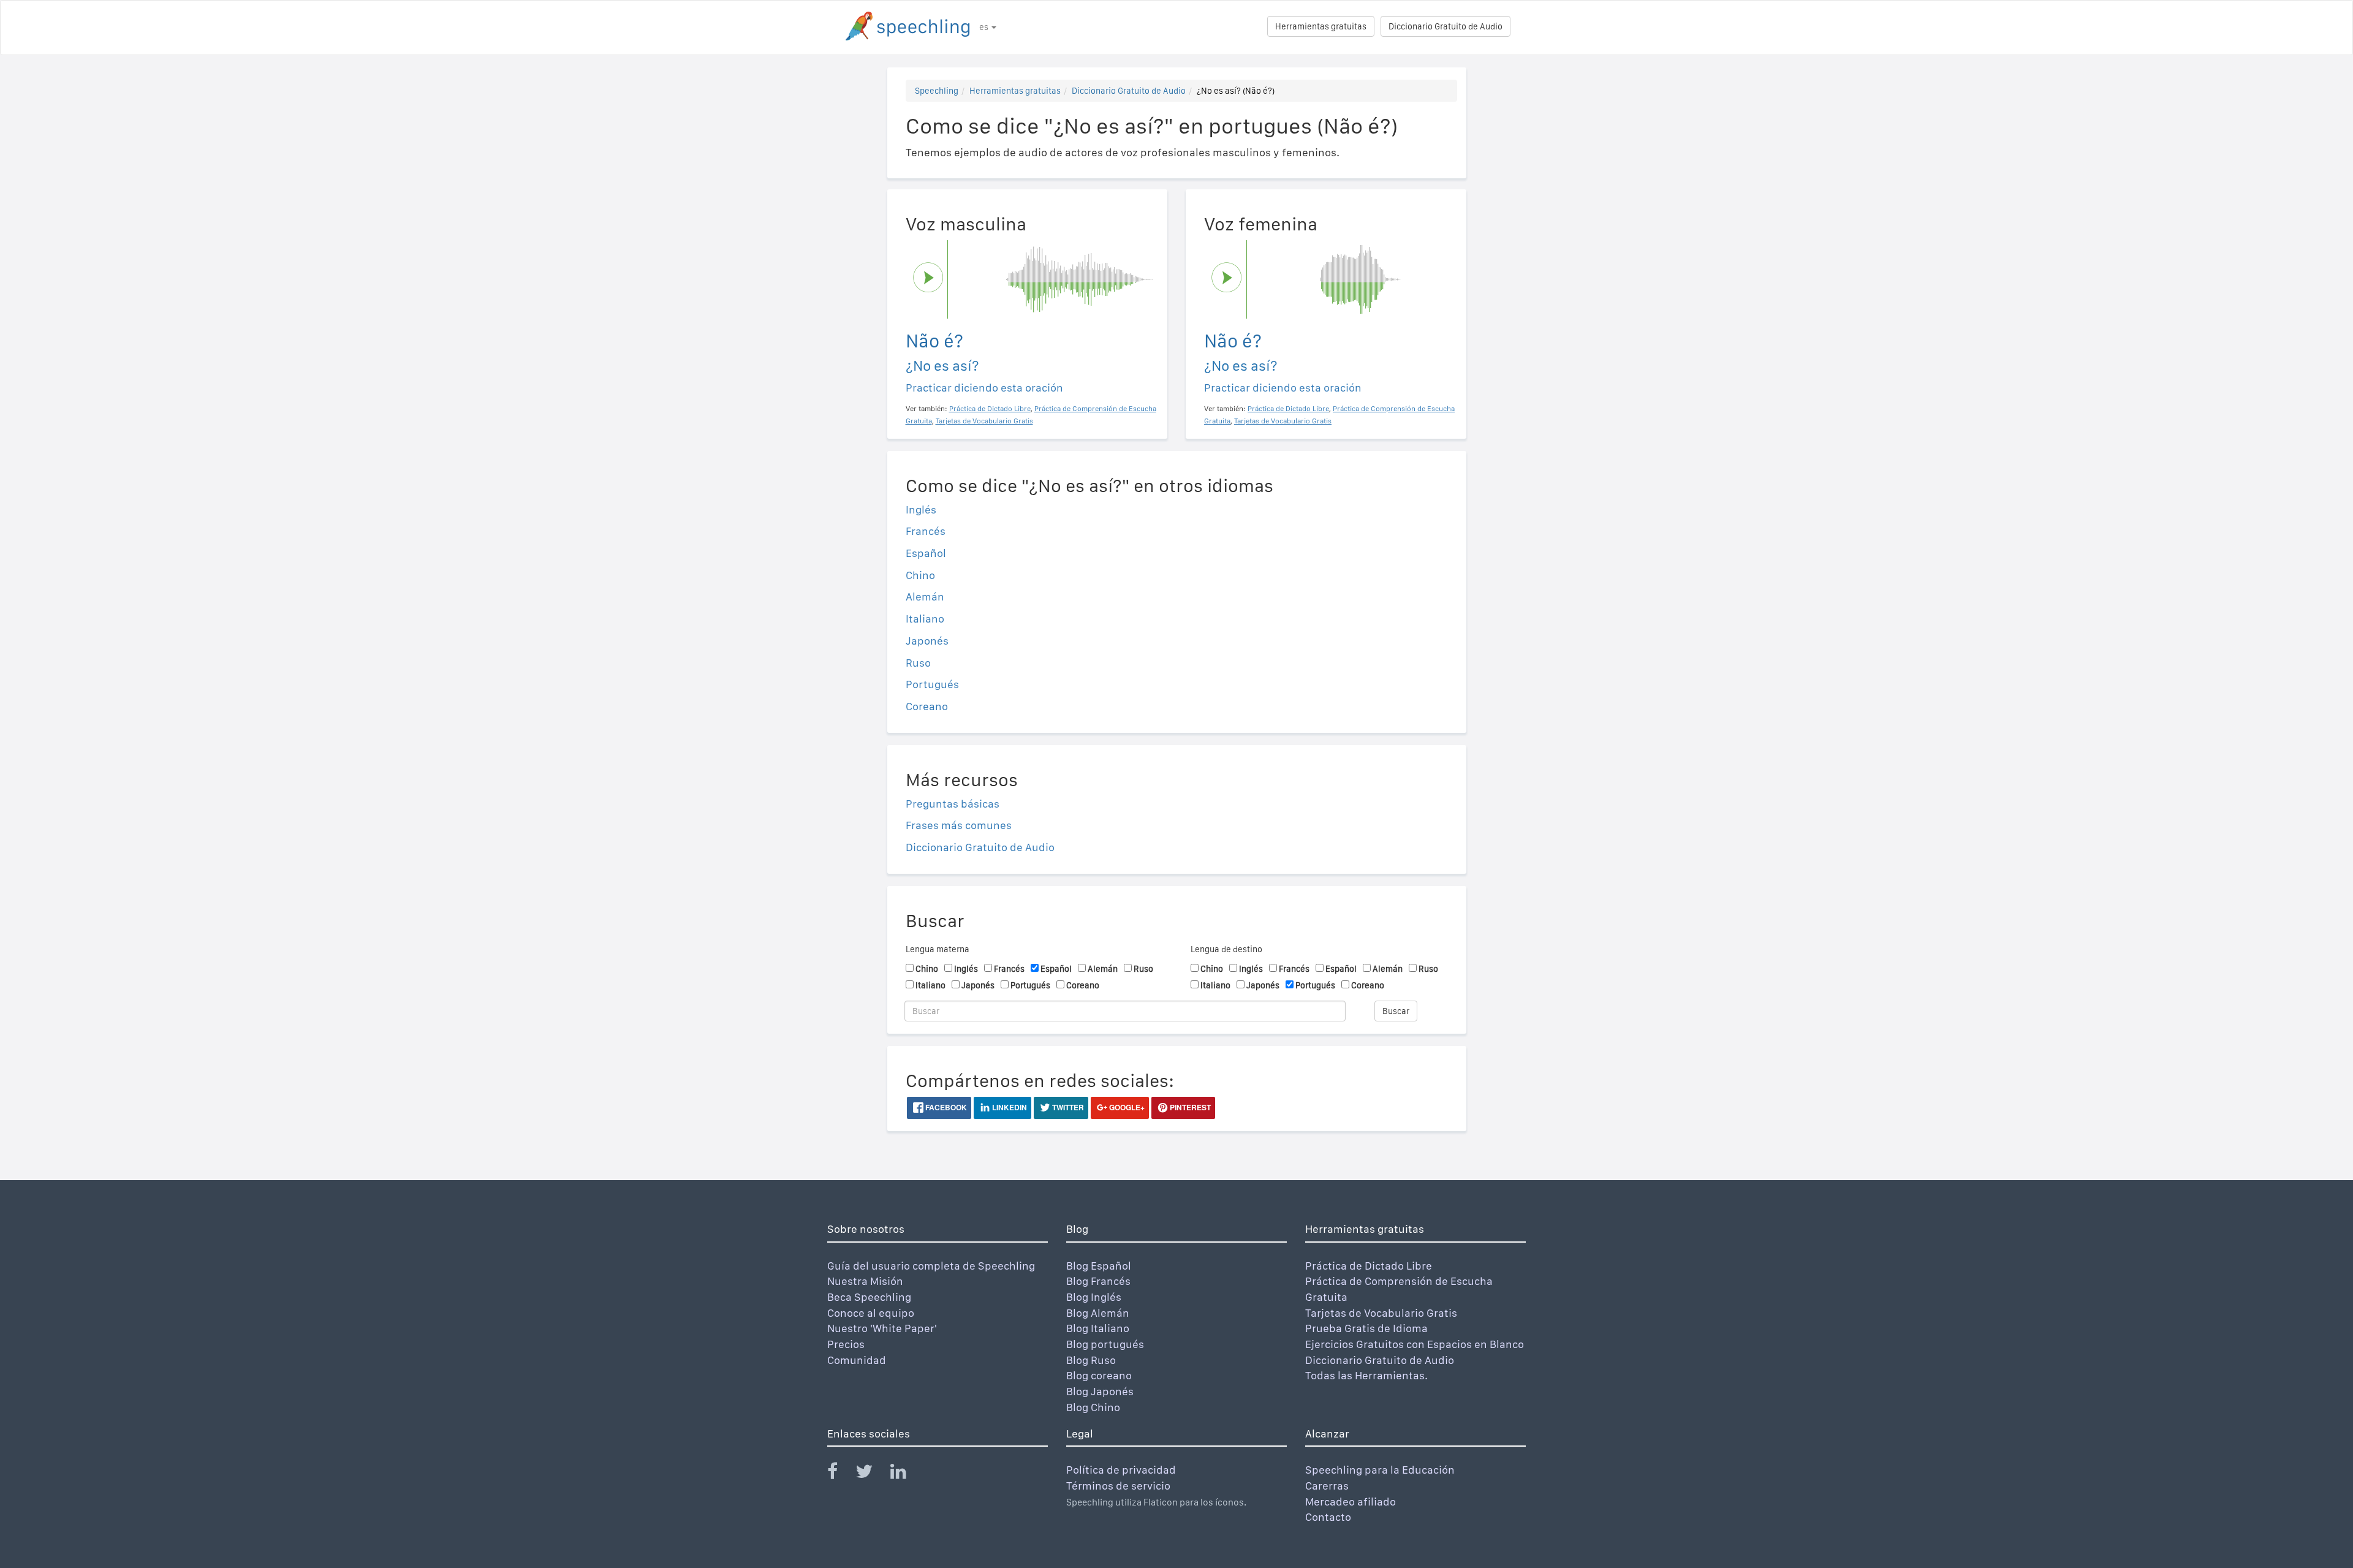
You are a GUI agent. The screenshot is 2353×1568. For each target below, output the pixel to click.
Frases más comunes (959, 825)
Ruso (918, 663)
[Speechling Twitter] (872, 1474)
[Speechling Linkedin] (906, 1474)
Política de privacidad (1121, 1470)
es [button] (985, 27)
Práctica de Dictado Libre (1369, 1266)
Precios (846, 1344)
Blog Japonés (1100, 1391)
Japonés (927, 641)
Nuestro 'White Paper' (882, 1328)
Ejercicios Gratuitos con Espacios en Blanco (1415, 1344)
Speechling (937, 91)
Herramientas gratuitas (1321, 26)
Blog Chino (1093, 1407)
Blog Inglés (1094, 1297)
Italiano (925, 619)
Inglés (921, 509)
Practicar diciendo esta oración (984, 388)
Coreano (927, 706)
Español (926, 553)
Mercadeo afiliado (1351, 1502)
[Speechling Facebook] (840, 1474)
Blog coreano (1099, 1375)
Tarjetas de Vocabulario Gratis (1381, 1313)
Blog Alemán (1098, 1313)
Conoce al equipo (871, 1313)
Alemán (925, 597)
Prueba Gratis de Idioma (1366, 1328)
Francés (926, 531)
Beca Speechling (869, 1297)
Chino (920, 575)
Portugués (932, 684)
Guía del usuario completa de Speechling (931, 1266)
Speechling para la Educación (1380, 1470)
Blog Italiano (1098, 1328)
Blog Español (1099, 1266)
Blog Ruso (1091, 1360)
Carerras (1327, 1486)
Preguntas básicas (953, 804)
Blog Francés (1098, 1281)
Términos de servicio (1118, 1486)
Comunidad (857, 1360)
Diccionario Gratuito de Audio (1446, 26)
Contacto (1328, 1517)
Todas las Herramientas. (1366, 1375)
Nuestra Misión (865, 1281)
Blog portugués (1105, 1344)
